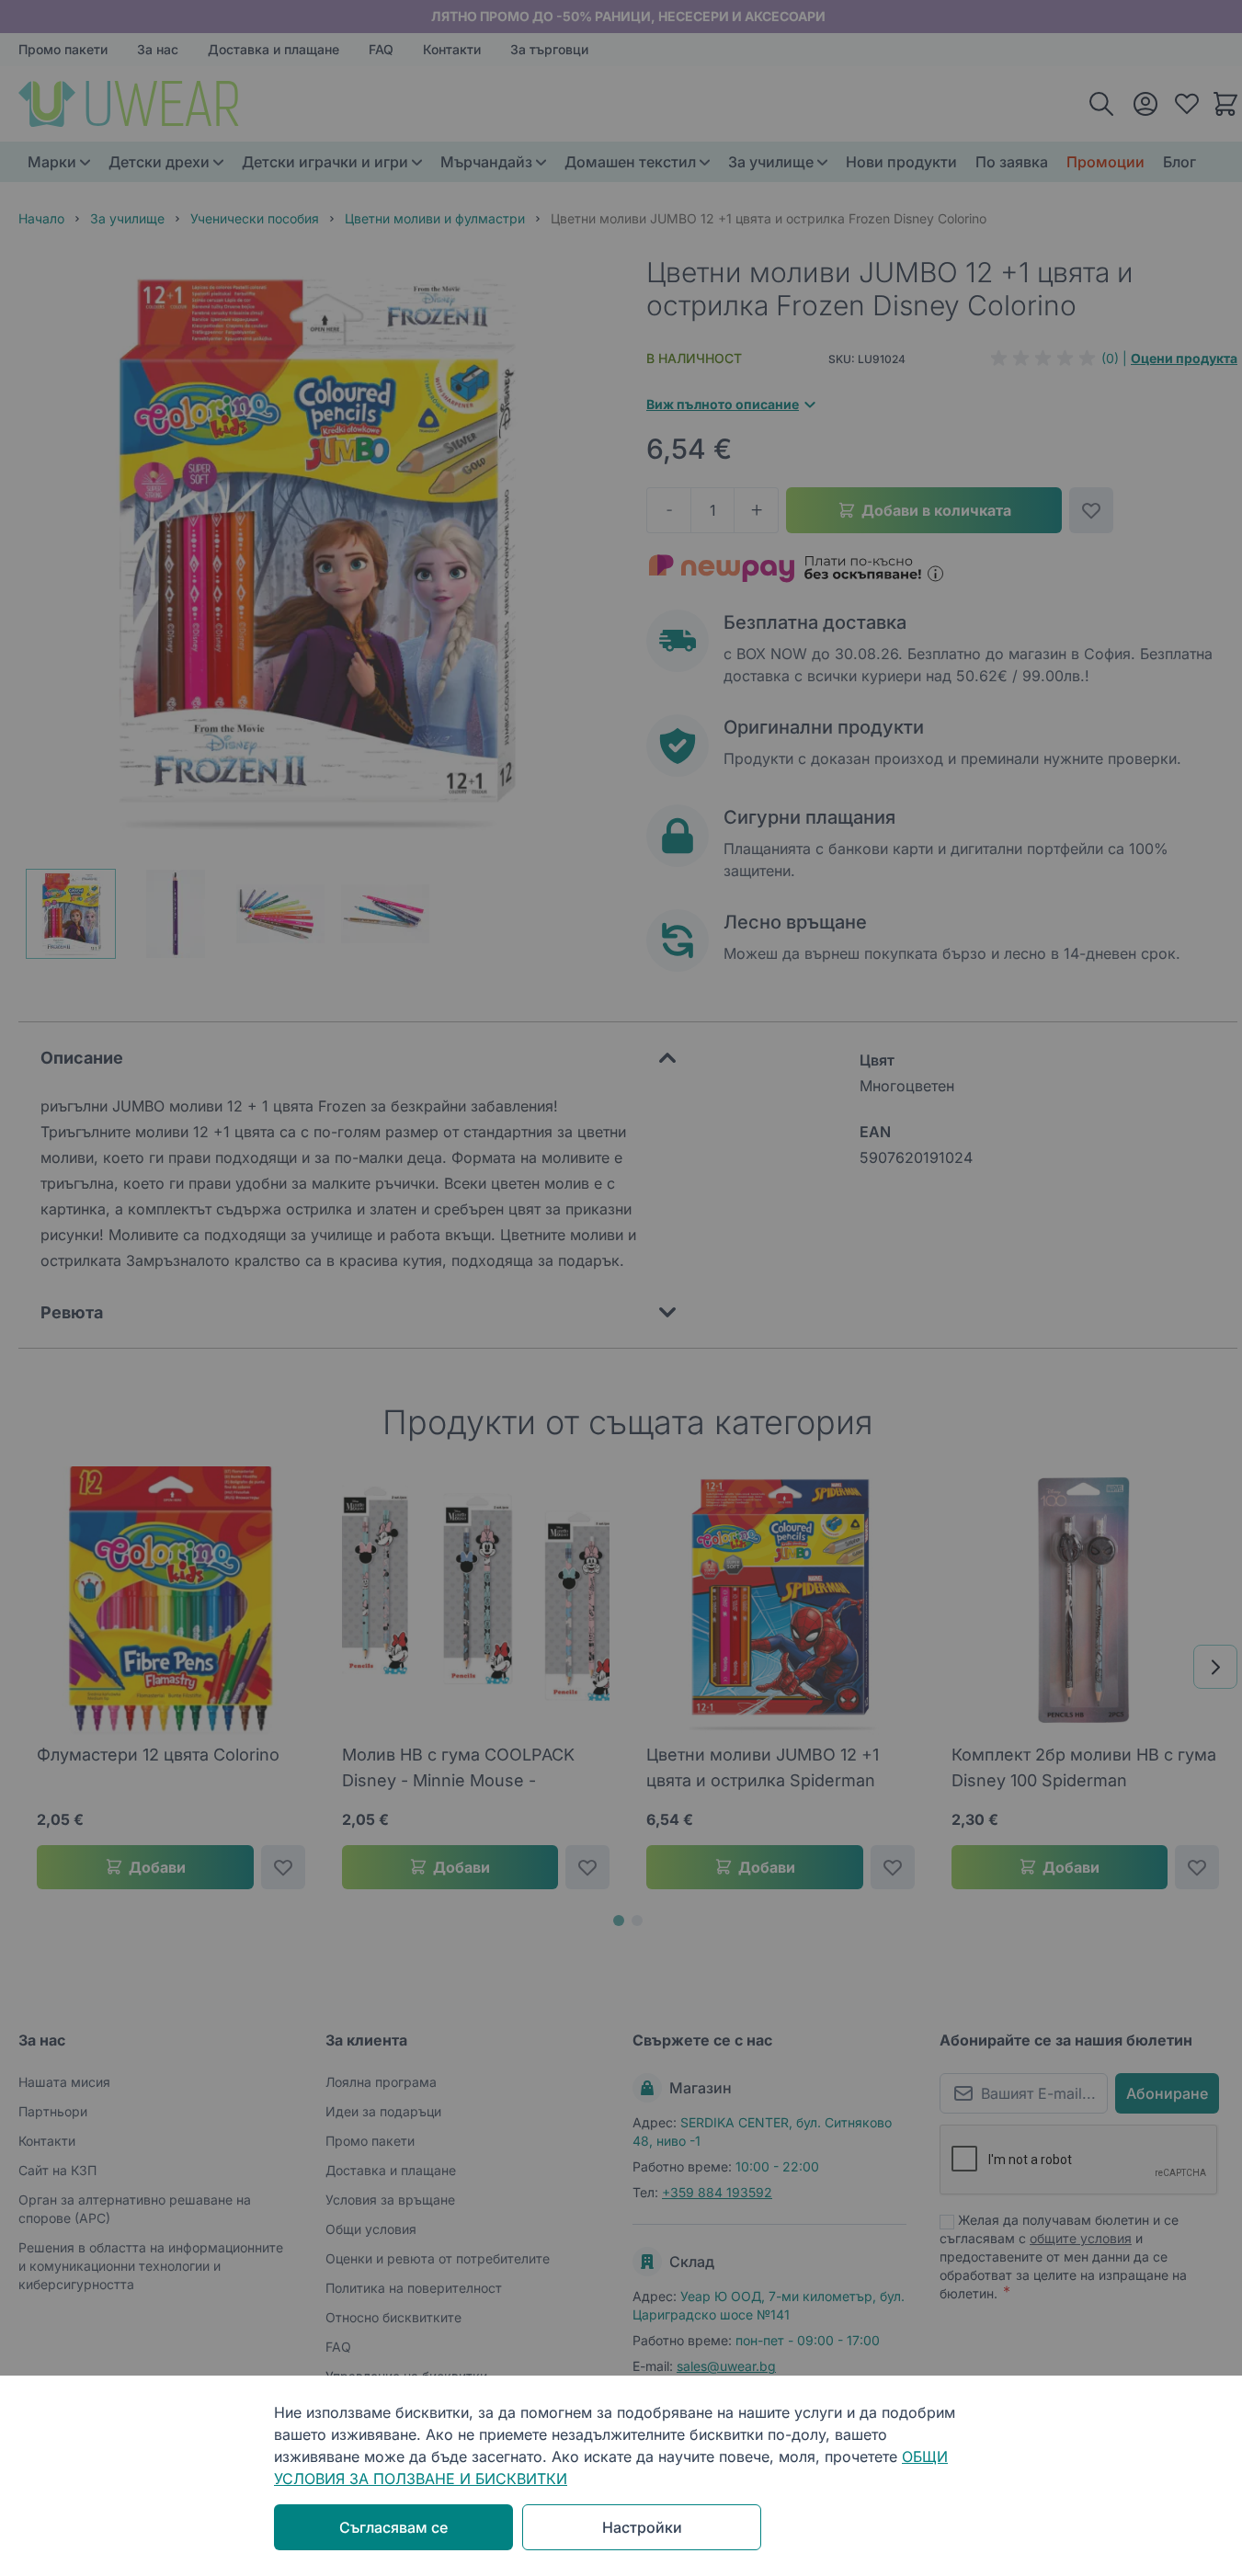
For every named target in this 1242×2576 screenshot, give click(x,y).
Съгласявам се (393, 2527)
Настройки (642, 2527)
